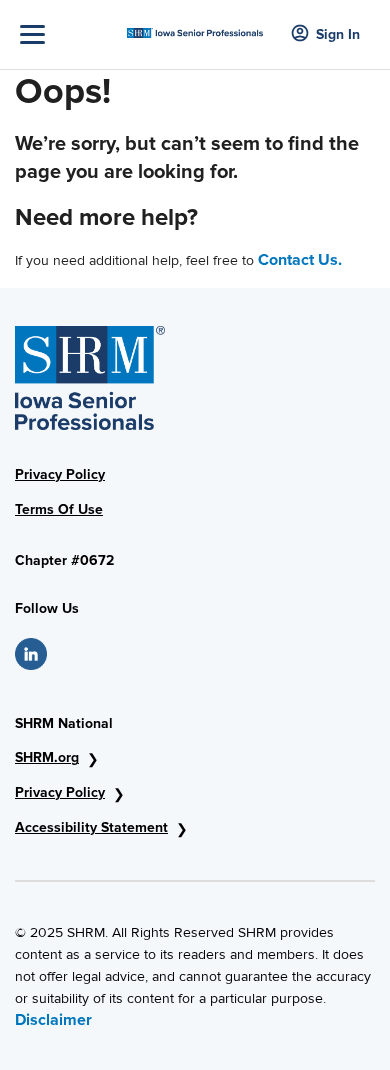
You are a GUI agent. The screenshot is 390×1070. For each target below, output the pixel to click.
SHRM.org (47, 757)
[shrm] (195, 27)
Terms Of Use (59, 509)
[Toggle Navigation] (68, 34)
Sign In (338, 34)
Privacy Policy (60, 474)
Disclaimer (53, 1020)
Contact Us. (300, 260)
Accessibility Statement (91, 827)
